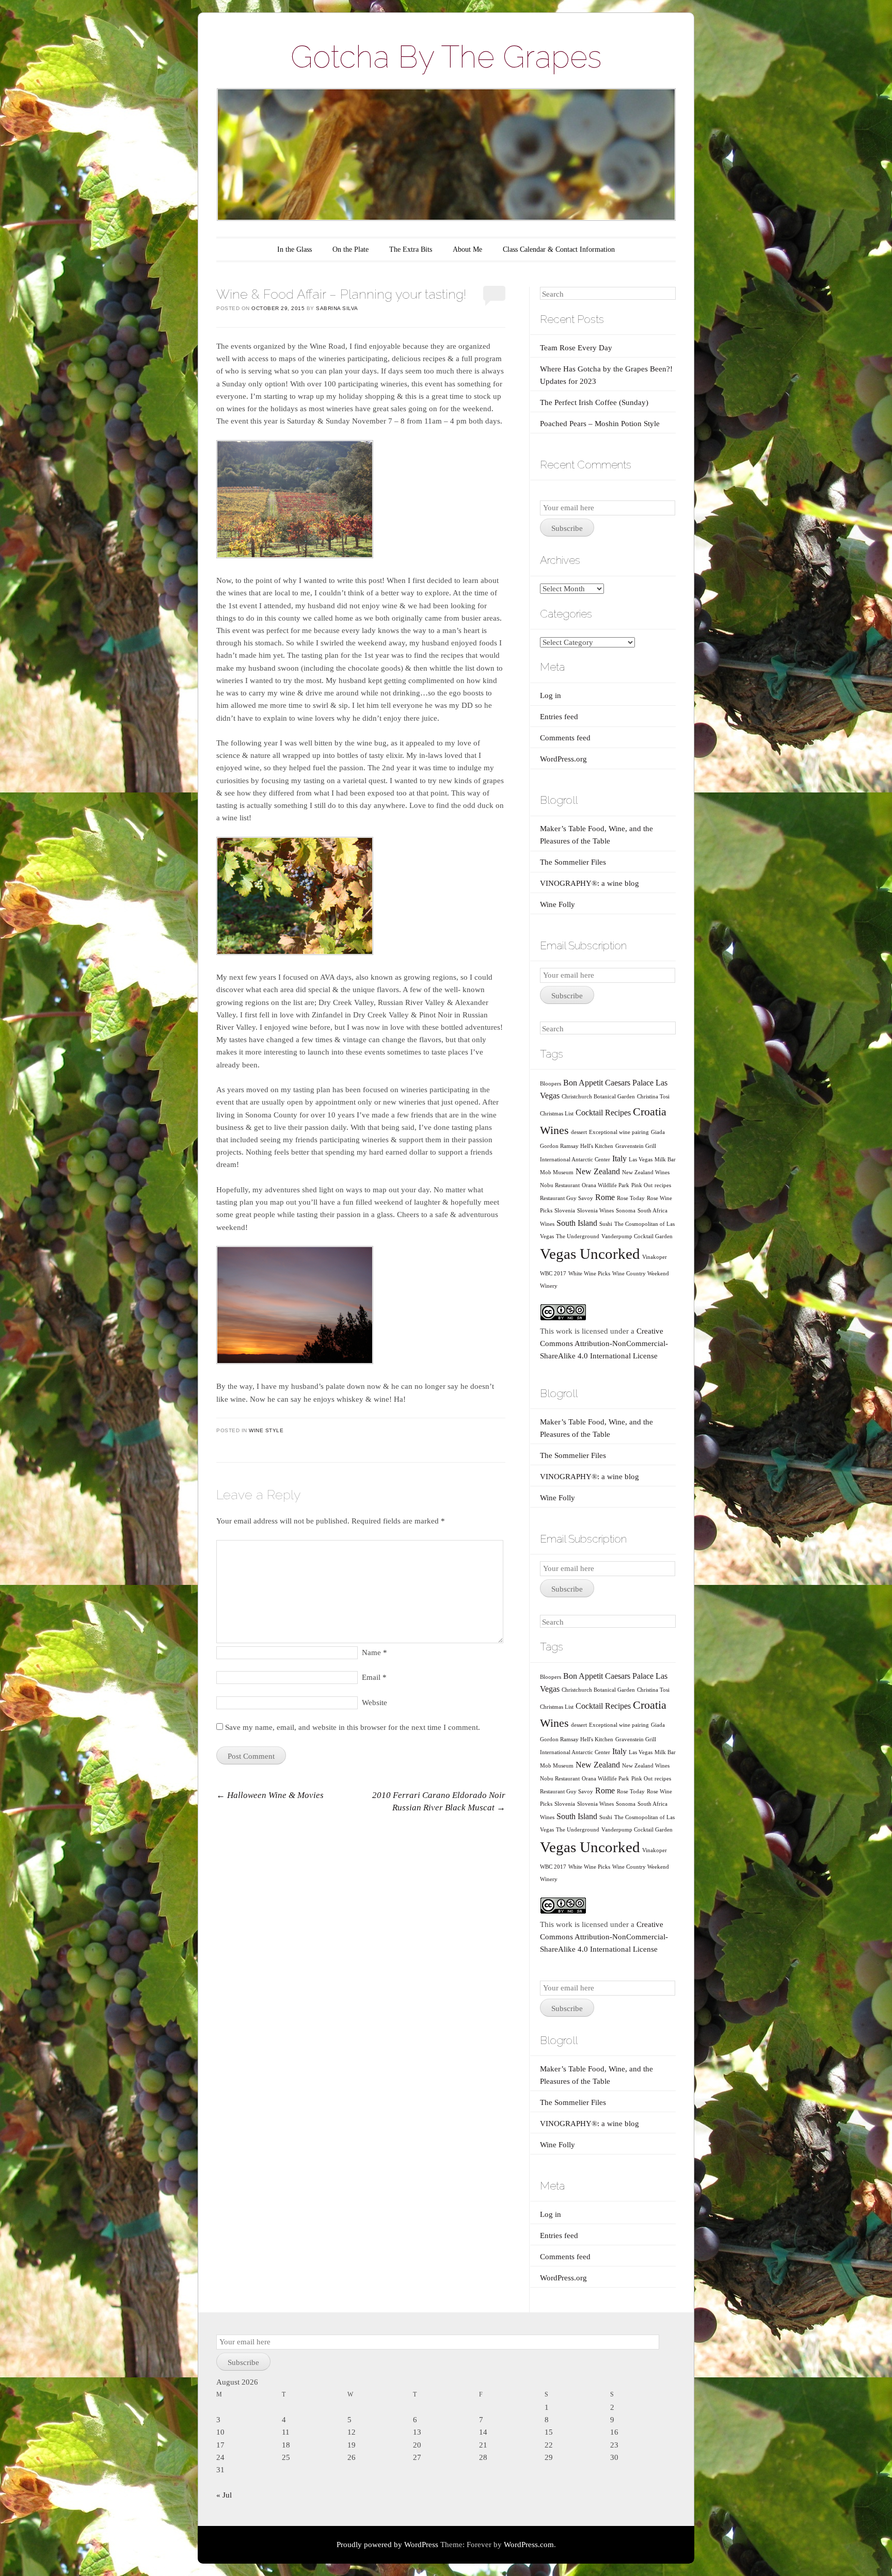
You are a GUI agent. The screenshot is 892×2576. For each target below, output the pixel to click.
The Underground (578, 1236)
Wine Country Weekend (641, 1274)
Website (375, 1703)
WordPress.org (563, 759)
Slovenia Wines (595, 1211)
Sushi (606, 1224)
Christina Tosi (653, 1097)
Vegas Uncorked (590, 1254)
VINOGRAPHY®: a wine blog (590, 883)
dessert (579, 1132)
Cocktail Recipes (603, 1113)
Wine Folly (557, 904)
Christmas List (557, 1114)
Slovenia (565, 1211)
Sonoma (626, 1211)
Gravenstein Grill (636, 1146)
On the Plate (351, 249)
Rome (605, 1197)
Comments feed (565, 738)
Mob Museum (557, 1172)
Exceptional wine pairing (619, 1132)
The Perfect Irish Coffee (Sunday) (594, 402)
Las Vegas (641, 1160)
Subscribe (567, 528)
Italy (619, 1159)
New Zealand (598, 1171)
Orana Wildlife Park (606, 1185)
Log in (551, 695)
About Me (467, 249)
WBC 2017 (553, 1274)
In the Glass (294, 249)
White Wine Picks (589, 1274)
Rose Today (631, 1198)
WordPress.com (529, 2545)
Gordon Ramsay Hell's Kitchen (577, 1146)
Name (375, 1652)
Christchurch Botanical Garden (598, 1097)
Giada (658, 1132)
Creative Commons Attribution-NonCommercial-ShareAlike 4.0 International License (604, 1343)
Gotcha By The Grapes (446, 57)
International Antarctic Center (575, 1160)
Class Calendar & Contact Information (559, 249)
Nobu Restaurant (560, 1185)
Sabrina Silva (337, 308)
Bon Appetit (583, 1083)
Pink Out (642, 1185)
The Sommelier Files (573, 862)
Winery (549, 1286)
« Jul (224, 2495)
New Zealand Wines (646, 1172)
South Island (577, 1223)
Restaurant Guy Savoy (567, 1198)
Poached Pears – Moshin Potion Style (600, 424)
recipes (663, 1185)
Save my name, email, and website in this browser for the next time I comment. (353, 1727)
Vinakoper (655, 1257)
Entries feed (559, 717)
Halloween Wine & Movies (270, 1795)
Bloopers (551, 1084)
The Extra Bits (411, 249)
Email (374, 1677)
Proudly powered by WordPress (387, 2545)
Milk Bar (665, 1160)
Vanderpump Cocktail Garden (637, 1236)
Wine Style (266, 1430)
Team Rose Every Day (576, 348)
